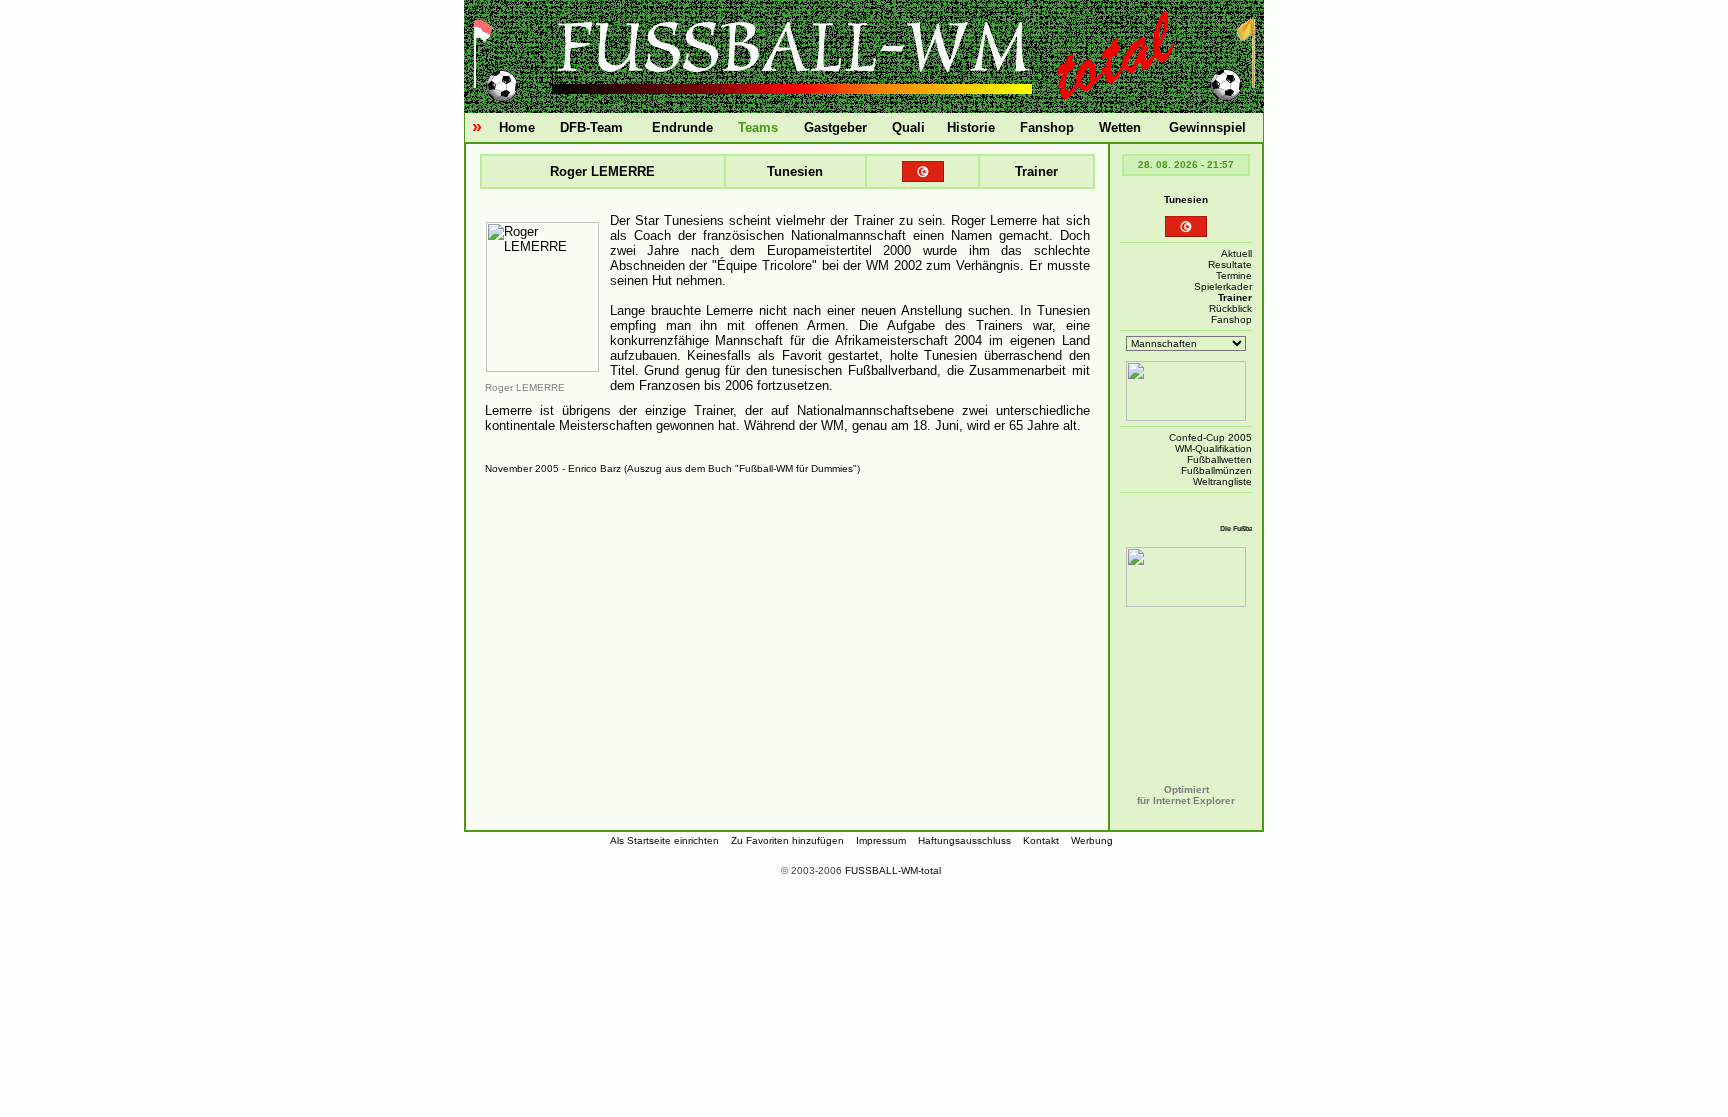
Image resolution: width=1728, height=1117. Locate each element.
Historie (971, 127)
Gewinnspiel (1207, 127)
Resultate (1230, 264)
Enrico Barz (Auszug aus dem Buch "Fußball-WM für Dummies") (714, 468)
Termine (1234, 275)
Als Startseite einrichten (664, 840)
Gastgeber (835, 127)
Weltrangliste (1222, 481)
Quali (908, 127)
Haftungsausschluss (964, 840)
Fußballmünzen (1216, 470)
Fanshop (1047, 127)
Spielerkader (1223, 286)
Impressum (881, 840)
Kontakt (1041, 840)
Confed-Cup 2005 (1210, 437)
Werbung (1092, 840)
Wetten (1120, 127)
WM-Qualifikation (1213, 448)
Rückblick (1230, 308)
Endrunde (682, 127)
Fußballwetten (1219, 459)
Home (517, 127)
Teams (758, 127)
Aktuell (1236, 253)
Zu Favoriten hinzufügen (787, 840)
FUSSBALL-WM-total (893, 870)
